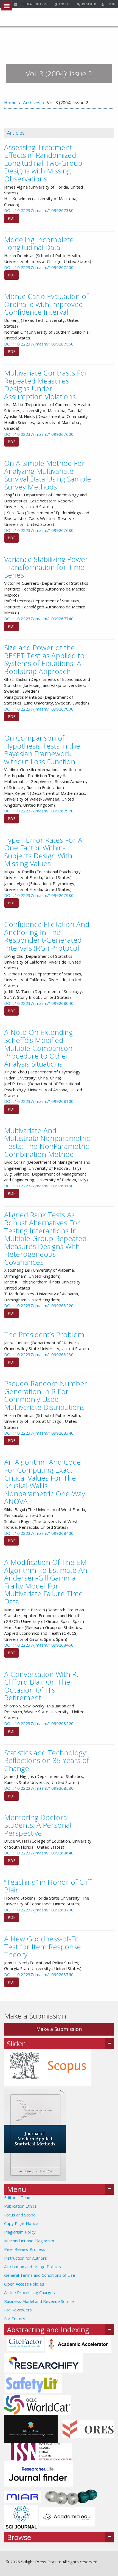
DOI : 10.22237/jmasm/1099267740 (39, 619)
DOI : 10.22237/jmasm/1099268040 (39, 1003)
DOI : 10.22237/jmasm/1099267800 (39, 709)
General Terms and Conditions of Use (40, 2275)
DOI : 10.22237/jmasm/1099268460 (39, 1645)
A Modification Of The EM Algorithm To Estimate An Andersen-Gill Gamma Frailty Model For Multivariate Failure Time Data (46, 1582)
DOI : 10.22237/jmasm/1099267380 (39, 210)
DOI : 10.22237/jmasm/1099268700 (39, 1910)
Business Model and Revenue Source (39, 2301)
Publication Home (34, 4)
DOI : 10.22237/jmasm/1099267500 (39, 267)
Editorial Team (18, 2197)
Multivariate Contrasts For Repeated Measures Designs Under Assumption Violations (46, 385)
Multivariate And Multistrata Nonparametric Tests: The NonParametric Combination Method (47, 1142)
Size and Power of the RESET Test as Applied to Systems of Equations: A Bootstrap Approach (44, 659)
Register (89, 4)
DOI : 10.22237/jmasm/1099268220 (39, 1305)
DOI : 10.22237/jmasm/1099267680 (39, 530)
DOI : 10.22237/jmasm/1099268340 (39, 1433)
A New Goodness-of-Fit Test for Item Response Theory (43, 1947)
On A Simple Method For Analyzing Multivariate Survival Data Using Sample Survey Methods (48, 475)
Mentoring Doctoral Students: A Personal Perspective (38, 1825)
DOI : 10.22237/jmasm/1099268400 (39, 1533)
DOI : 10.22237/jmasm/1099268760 (39, 1974)
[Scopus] (48, 2067)
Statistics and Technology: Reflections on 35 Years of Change (47, 1760)
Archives (32, 103)
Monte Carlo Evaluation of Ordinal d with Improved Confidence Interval (46, 304)
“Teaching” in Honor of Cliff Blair (48, 1886)
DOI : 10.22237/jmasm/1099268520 (39, 1723)
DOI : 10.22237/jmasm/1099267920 (39, 811)
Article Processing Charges (29, 2292)
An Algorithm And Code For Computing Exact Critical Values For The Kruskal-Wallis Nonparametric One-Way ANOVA (45, 1482)
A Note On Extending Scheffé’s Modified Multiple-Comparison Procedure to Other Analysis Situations (38, 1048)
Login (110, 4)
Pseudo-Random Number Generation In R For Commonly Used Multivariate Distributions (46, 1395)
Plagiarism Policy (20, 2232)
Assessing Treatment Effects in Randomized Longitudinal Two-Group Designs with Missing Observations (43, 163)
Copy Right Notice (21, 2223)
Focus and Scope (20, 2215)
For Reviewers (18, 2310)
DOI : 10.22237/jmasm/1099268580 (39, 1788)
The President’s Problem (44, 1334)
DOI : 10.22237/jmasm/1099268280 (39, 1354)
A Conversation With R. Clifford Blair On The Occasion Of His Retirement (41, 1686)
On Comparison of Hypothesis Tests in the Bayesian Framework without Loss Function (42, 750)
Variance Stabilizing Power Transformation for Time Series (46, 567)
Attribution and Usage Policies (33, 2267)
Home (10, 103)
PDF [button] (12, 218)
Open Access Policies (24, 2284)
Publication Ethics (20, 2206)
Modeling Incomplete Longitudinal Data (39, 244)
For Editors (15, 2319)
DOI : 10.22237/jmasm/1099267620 (39, 434)
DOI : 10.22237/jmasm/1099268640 (39, 1853)
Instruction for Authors (26, 2258)
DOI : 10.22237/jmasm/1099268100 (39, 1101)
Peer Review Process (25, 2249)
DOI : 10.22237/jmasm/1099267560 (39, 344)
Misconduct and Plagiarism (29, 2241)
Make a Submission (59, 2029)
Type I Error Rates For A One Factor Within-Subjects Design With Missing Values (43, 852)
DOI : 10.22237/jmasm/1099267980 (39, 895)
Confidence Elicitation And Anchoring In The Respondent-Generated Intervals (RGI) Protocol (47, 936)
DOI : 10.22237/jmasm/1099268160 (39, 1186)
